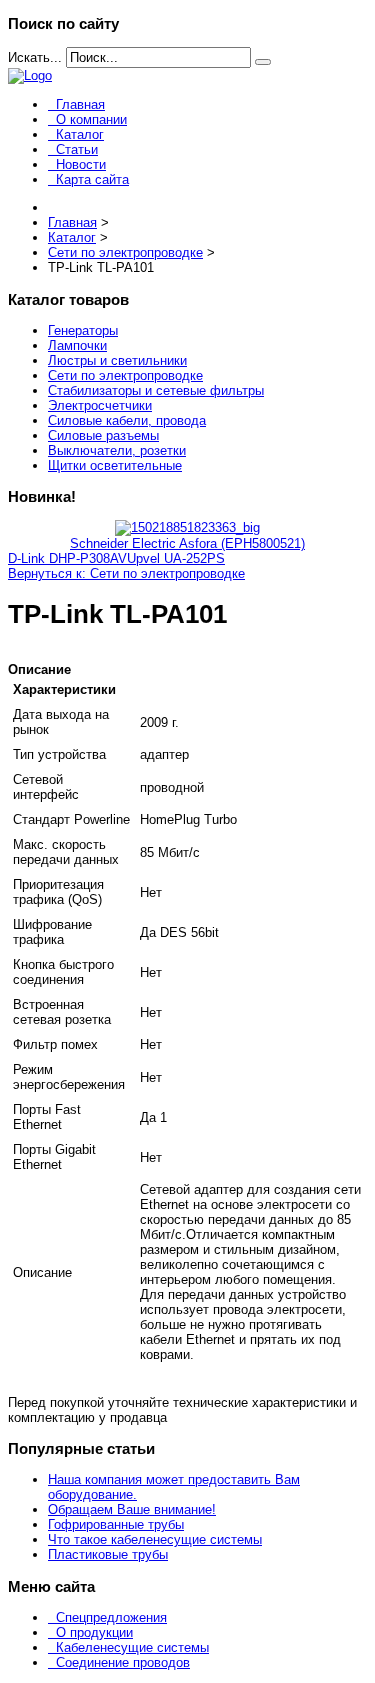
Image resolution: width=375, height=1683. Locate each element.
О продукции (94, 1632)
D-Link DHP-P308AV (67, 558)
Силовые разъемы (103, 435)
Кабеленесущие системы (132, 1647)
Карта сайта (92, 179)
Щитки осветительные (115, 465)
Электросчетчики (100, 405)
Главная (80, 104)
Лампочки (77, 345)
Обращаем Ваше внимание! (132, 1509)
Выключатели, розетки (117, 450)
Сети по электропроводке (125, 375)
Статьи (77, 149)
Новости (81, 164)
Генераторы (83, 330)
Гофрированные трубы (116, 1524)
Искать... (35, 57)
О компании (91, 119)
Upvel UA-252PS (176, 558)
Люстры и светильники (117, 360)
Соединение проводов (123, 1662)
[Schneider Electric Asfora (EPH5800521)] (187, 527)
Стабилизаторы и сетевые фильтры (156, 390)
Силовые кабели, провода (127, 420)
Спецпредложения (111, 1617)
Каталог (80, 134)
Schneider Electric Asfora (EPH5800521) (187, 543)
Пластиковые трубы (108, 1554)
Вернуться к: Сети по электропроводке (126, 573)
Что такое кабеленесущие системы (155, 1539)
